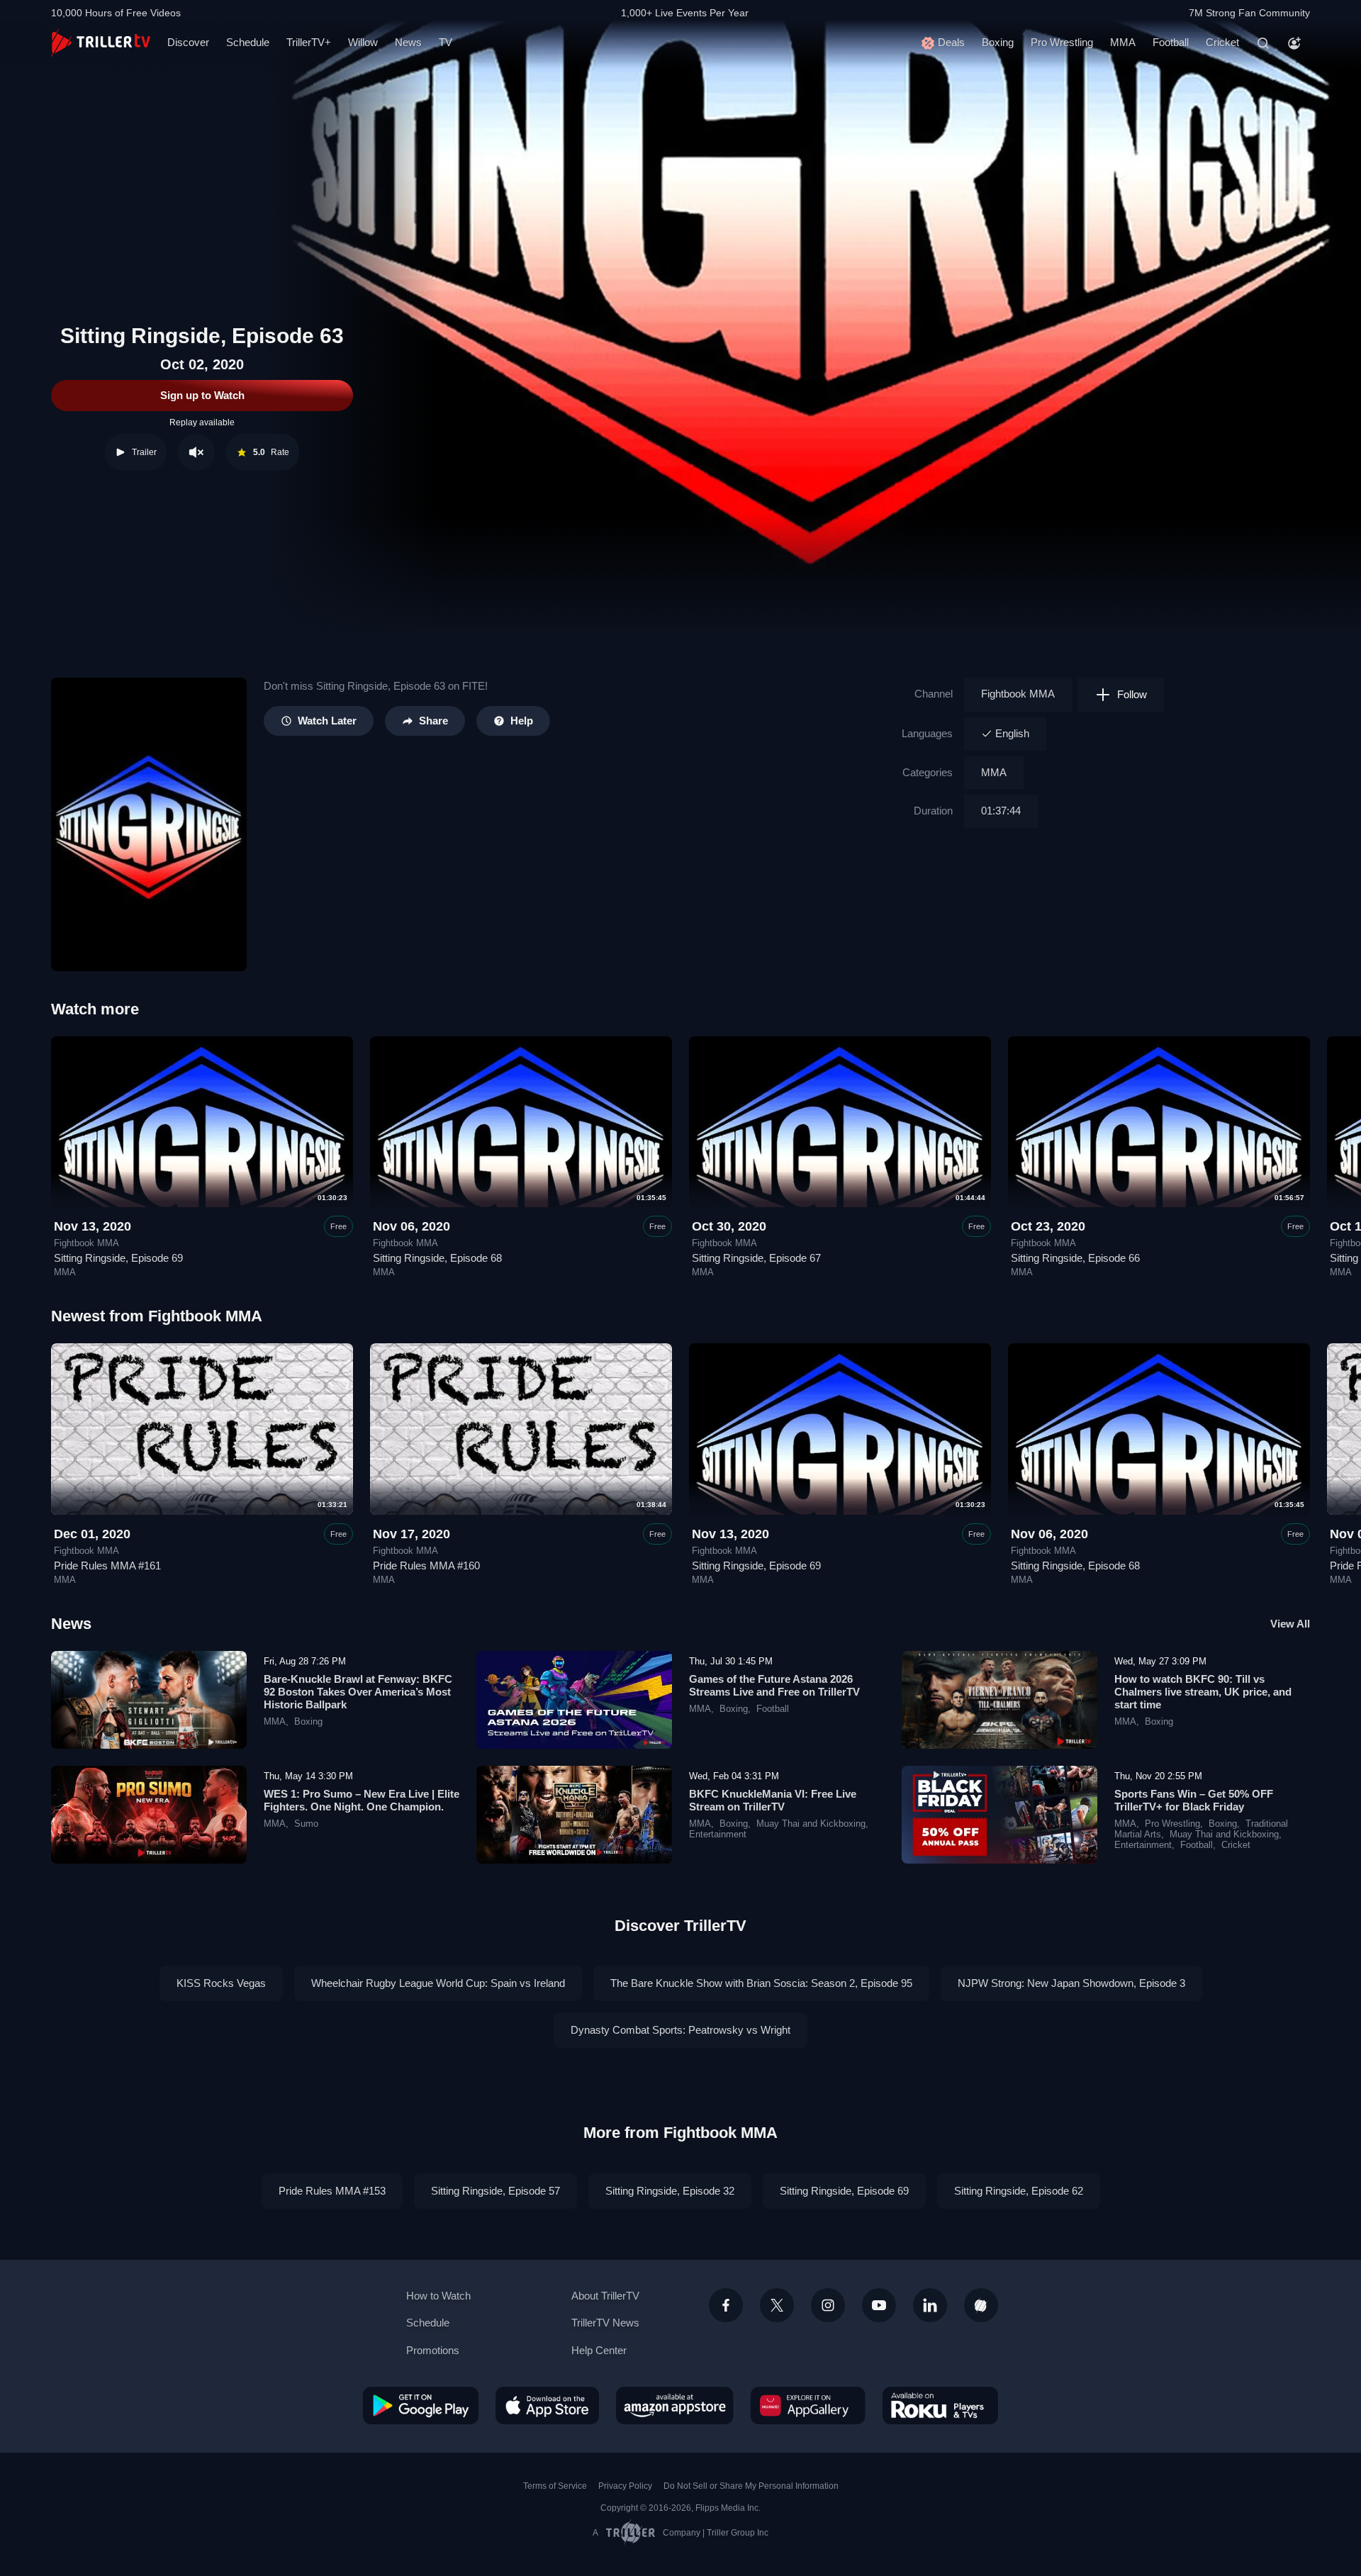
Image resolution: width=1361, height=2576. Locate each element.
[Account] (1294, 43)
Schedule (248, 42)
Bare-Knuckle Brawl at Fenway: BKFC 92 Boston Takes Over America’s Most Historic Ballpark (358, 1692)
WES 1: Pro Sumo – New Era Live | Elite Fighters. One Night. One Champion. (362, 1800)
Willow (363, 42)
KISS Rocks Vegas (221, 1983)
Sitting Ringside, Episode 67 (756, 1258)
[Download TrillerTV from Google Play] (421, 2405)
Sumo (306, 1824)
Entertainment (718, 1835)
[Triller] (981, 2305)
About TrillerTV (605, 2296)
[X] (777, 2305)
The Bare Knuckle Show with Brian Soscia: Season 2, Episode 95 (761, 1983)
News (408, 42)
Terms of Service (555, 2486)
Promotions (433, 2350)
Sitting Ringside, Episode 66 (1075, 1258)
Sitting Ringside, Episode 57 (495, 2191)
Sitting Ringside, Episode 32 (670, 2191)
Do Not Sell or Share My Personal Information (751, 2486)
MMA (1123, 42)
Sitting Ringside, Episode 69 (118, 1258)
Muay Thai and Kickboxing (811, 1824)
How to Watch (438, 2296)
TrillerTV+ (309, 42)
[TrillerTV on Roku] (940, 2405)
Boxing (998, 42)
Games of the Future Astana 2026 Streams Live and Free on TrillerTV (774, 1685)
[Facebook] (726, 2305)
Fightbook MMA (1018, 694)
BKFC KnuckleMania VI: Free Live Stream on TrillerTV (773, 1800)
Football (1171, 42)
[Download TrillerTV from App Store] (547, 2405)
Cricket (1222, 42)
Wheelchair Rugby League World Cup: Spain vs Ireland (438, 1983)
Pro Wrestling (1062, 42)
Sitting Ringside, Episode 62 (1019, 2191)
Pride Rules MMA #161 (107, 1566)
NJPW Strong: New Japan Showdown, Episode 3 (1071, 1983)
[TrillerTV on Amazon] (675, 2405)
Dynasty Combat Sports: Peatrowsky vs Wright (680, 2030)
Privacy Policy (625, 2486)
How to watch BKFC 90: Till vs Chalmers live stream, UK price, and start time (1203, 1692)
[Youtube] (879, 2305)
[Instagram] (828, 2305)
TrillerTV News (605, 2323)
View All (1290, 1624)
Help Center (599, 2350)
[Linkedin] (930, 2305)
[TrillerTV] (101, 43)
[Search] (1263, 43)
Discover (188, 42)
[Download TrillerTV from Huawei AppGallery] (808, 2405)
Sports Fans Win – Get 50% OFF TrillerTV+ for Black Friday (1194, 1800)
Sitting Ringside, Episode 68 (437, 1258)
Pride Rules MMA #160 (426, 1566)
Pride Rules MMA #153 (332, 2191)
